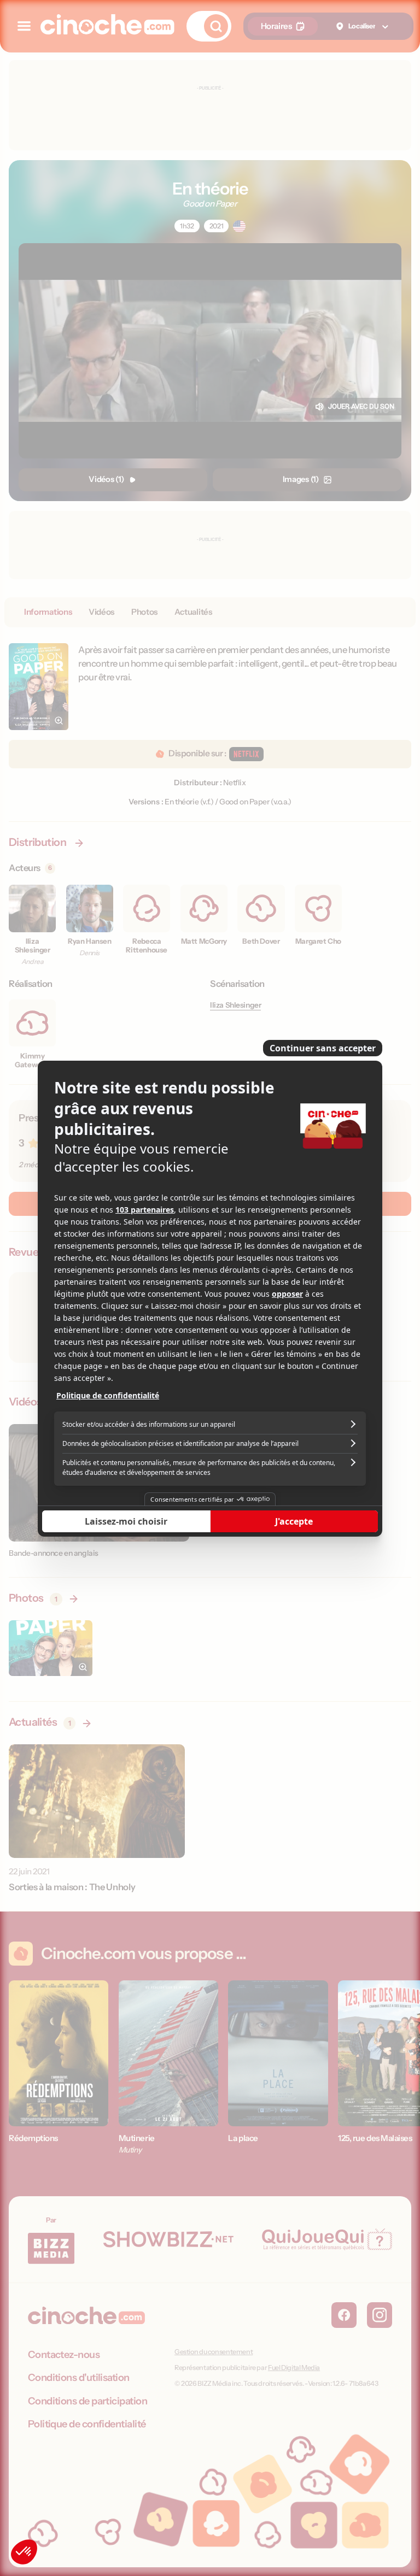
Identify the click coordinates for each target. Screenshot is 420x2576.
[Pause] (210, 1288)
